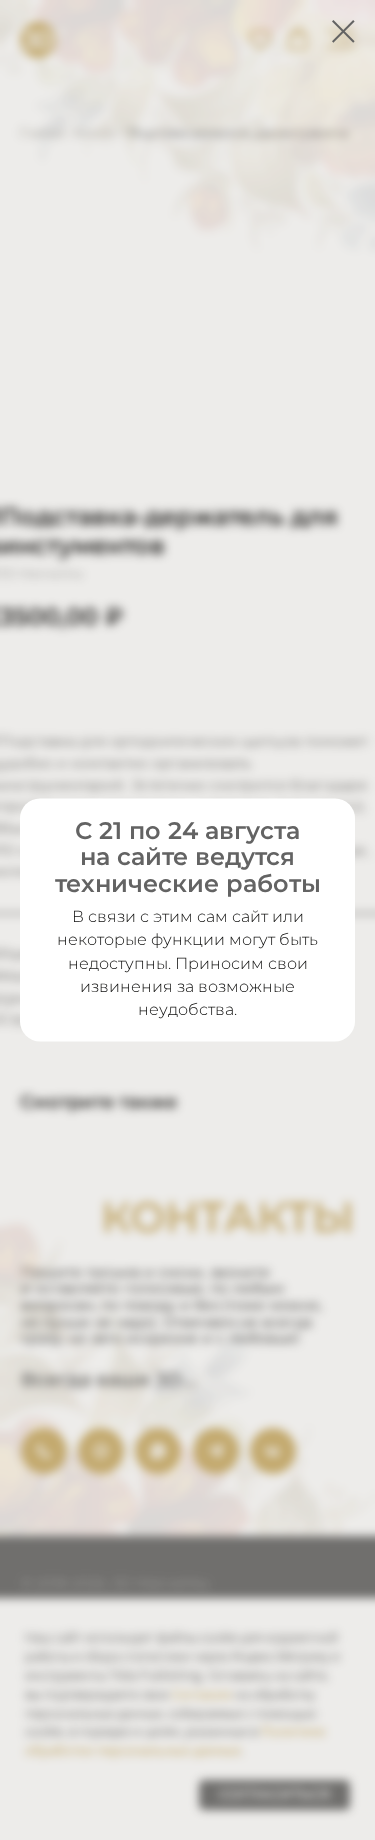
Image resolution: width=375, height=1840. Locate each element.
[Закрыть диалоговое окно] (343, 31)
